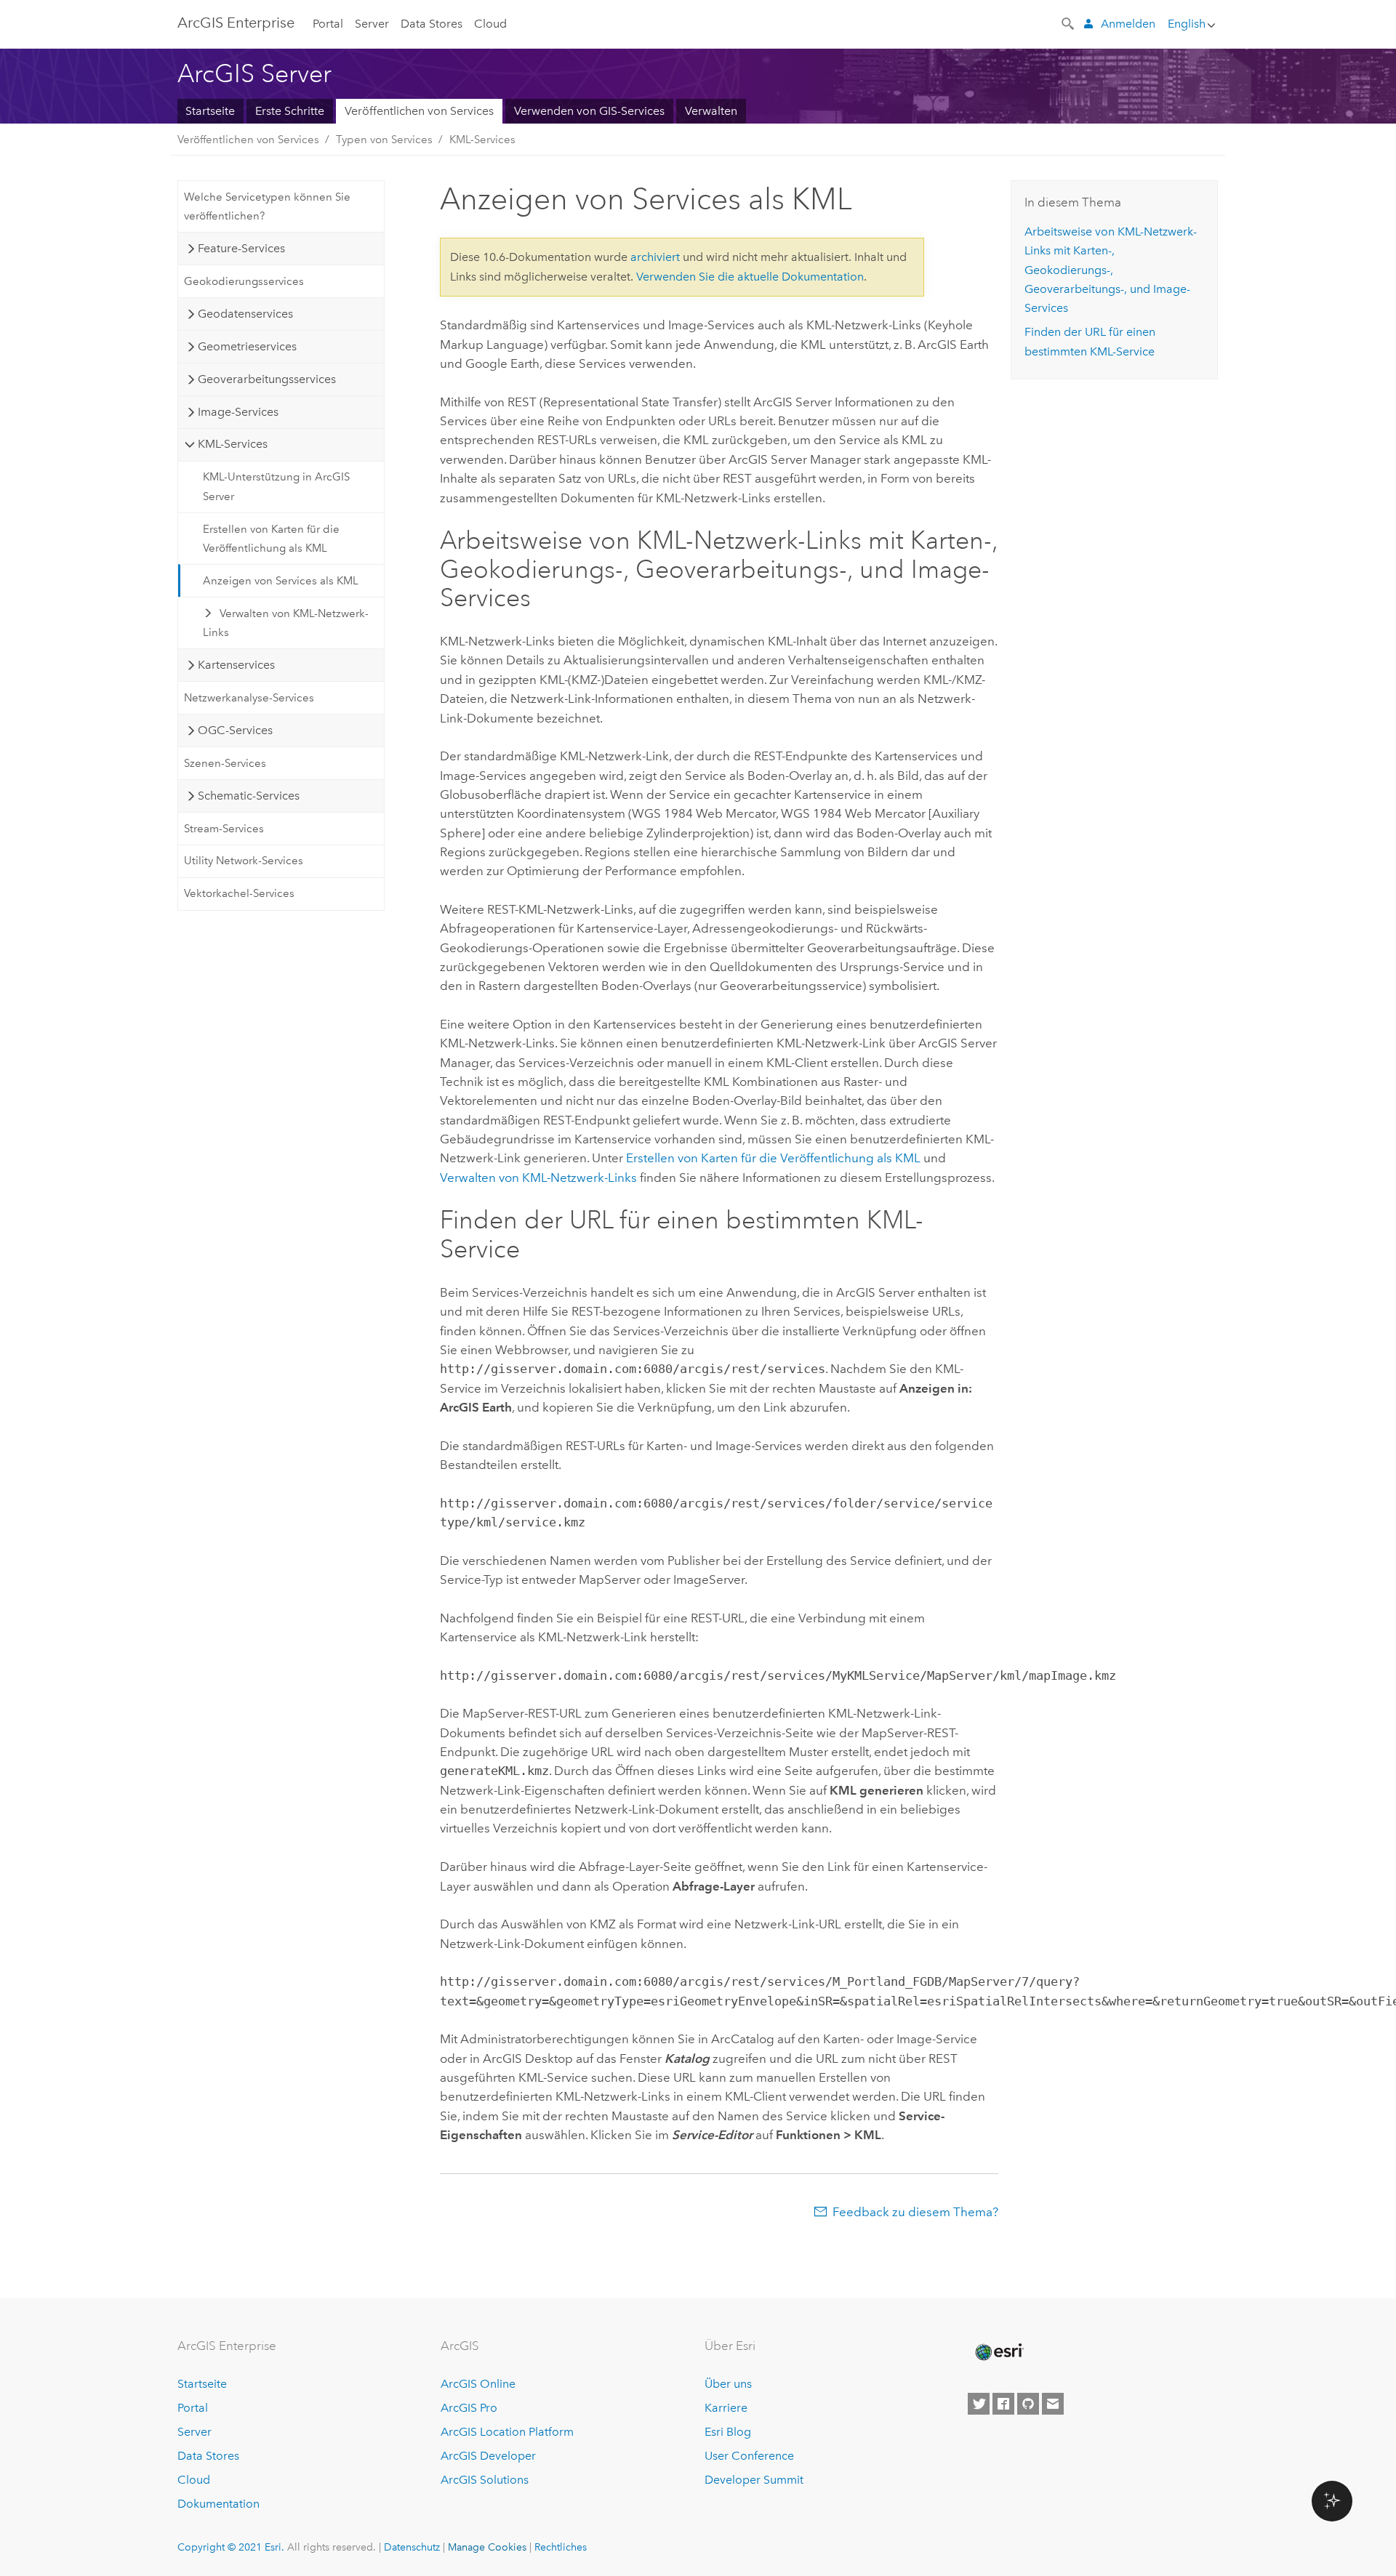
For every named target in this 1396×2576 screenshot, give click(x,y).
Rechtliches (561, 2547)
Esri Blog (728, 2432)
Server (372, 24)
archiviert (655, 257)
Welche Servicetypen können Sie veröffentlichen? (267, 206)
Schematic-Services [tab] (249, 796)
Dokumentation (218, 2504)
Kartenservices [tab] (236, 665)
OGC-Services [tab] (235, 730)
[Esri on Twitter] (979, 2404)
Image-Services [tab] (238, 412)
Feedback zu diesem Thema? (915, 2212)
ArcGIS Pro (469, 2408)
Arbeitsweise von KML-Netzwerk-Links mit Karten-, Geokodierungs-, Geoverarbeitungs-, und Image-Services (1111, 270)
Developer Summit (754, 2480)
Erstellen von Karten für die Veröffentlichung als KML (271, 539)
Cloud (490, 24)
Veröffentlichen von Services (419, 111)
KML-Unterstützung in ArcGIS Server (276, 486)
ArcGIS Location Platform (507, 2432)
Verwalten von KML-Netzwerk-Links (286, 623)
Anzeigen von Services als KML (281, 581)
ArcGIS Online (478, 2384)
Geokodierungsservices (244, 281)
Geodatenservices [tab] (245, 314)
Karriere (726, 2408)
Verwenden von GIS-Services (589, 111)
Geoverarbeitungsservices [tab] (267, 379)
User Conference (749, 2456)
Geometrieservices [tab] (247, 346)
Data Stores (432, 24)
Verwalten (711, 111)
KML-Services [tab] (233, 444)
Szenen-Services (225, 763)
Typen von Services (384, 140)
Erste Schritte (290, 111)
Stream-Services (224, 829)
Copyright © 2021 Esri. (231, 2547)
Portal (328, 24)
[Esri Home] (998, 2352)
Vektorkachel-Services (239, 893)
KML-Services (482, 140)
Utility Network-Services (244, 861)
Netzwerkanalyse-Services (249, 698)
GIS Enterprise (236, 23)
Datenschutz (412, 2547)
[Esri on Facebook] (1003, 2404)
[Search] (1069, 23)
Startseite (210, 111)
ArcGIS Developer (488, 2456)
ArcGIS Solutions (485, 2480)
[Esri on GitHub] (1028, 2404)
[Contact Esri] (1053, 2404)
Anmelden (1128, 24)
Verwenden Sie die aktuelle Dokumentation (750, 277)
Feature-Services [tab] (241, 248)
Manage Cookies (487, 2547)
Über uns (728, 2384)
